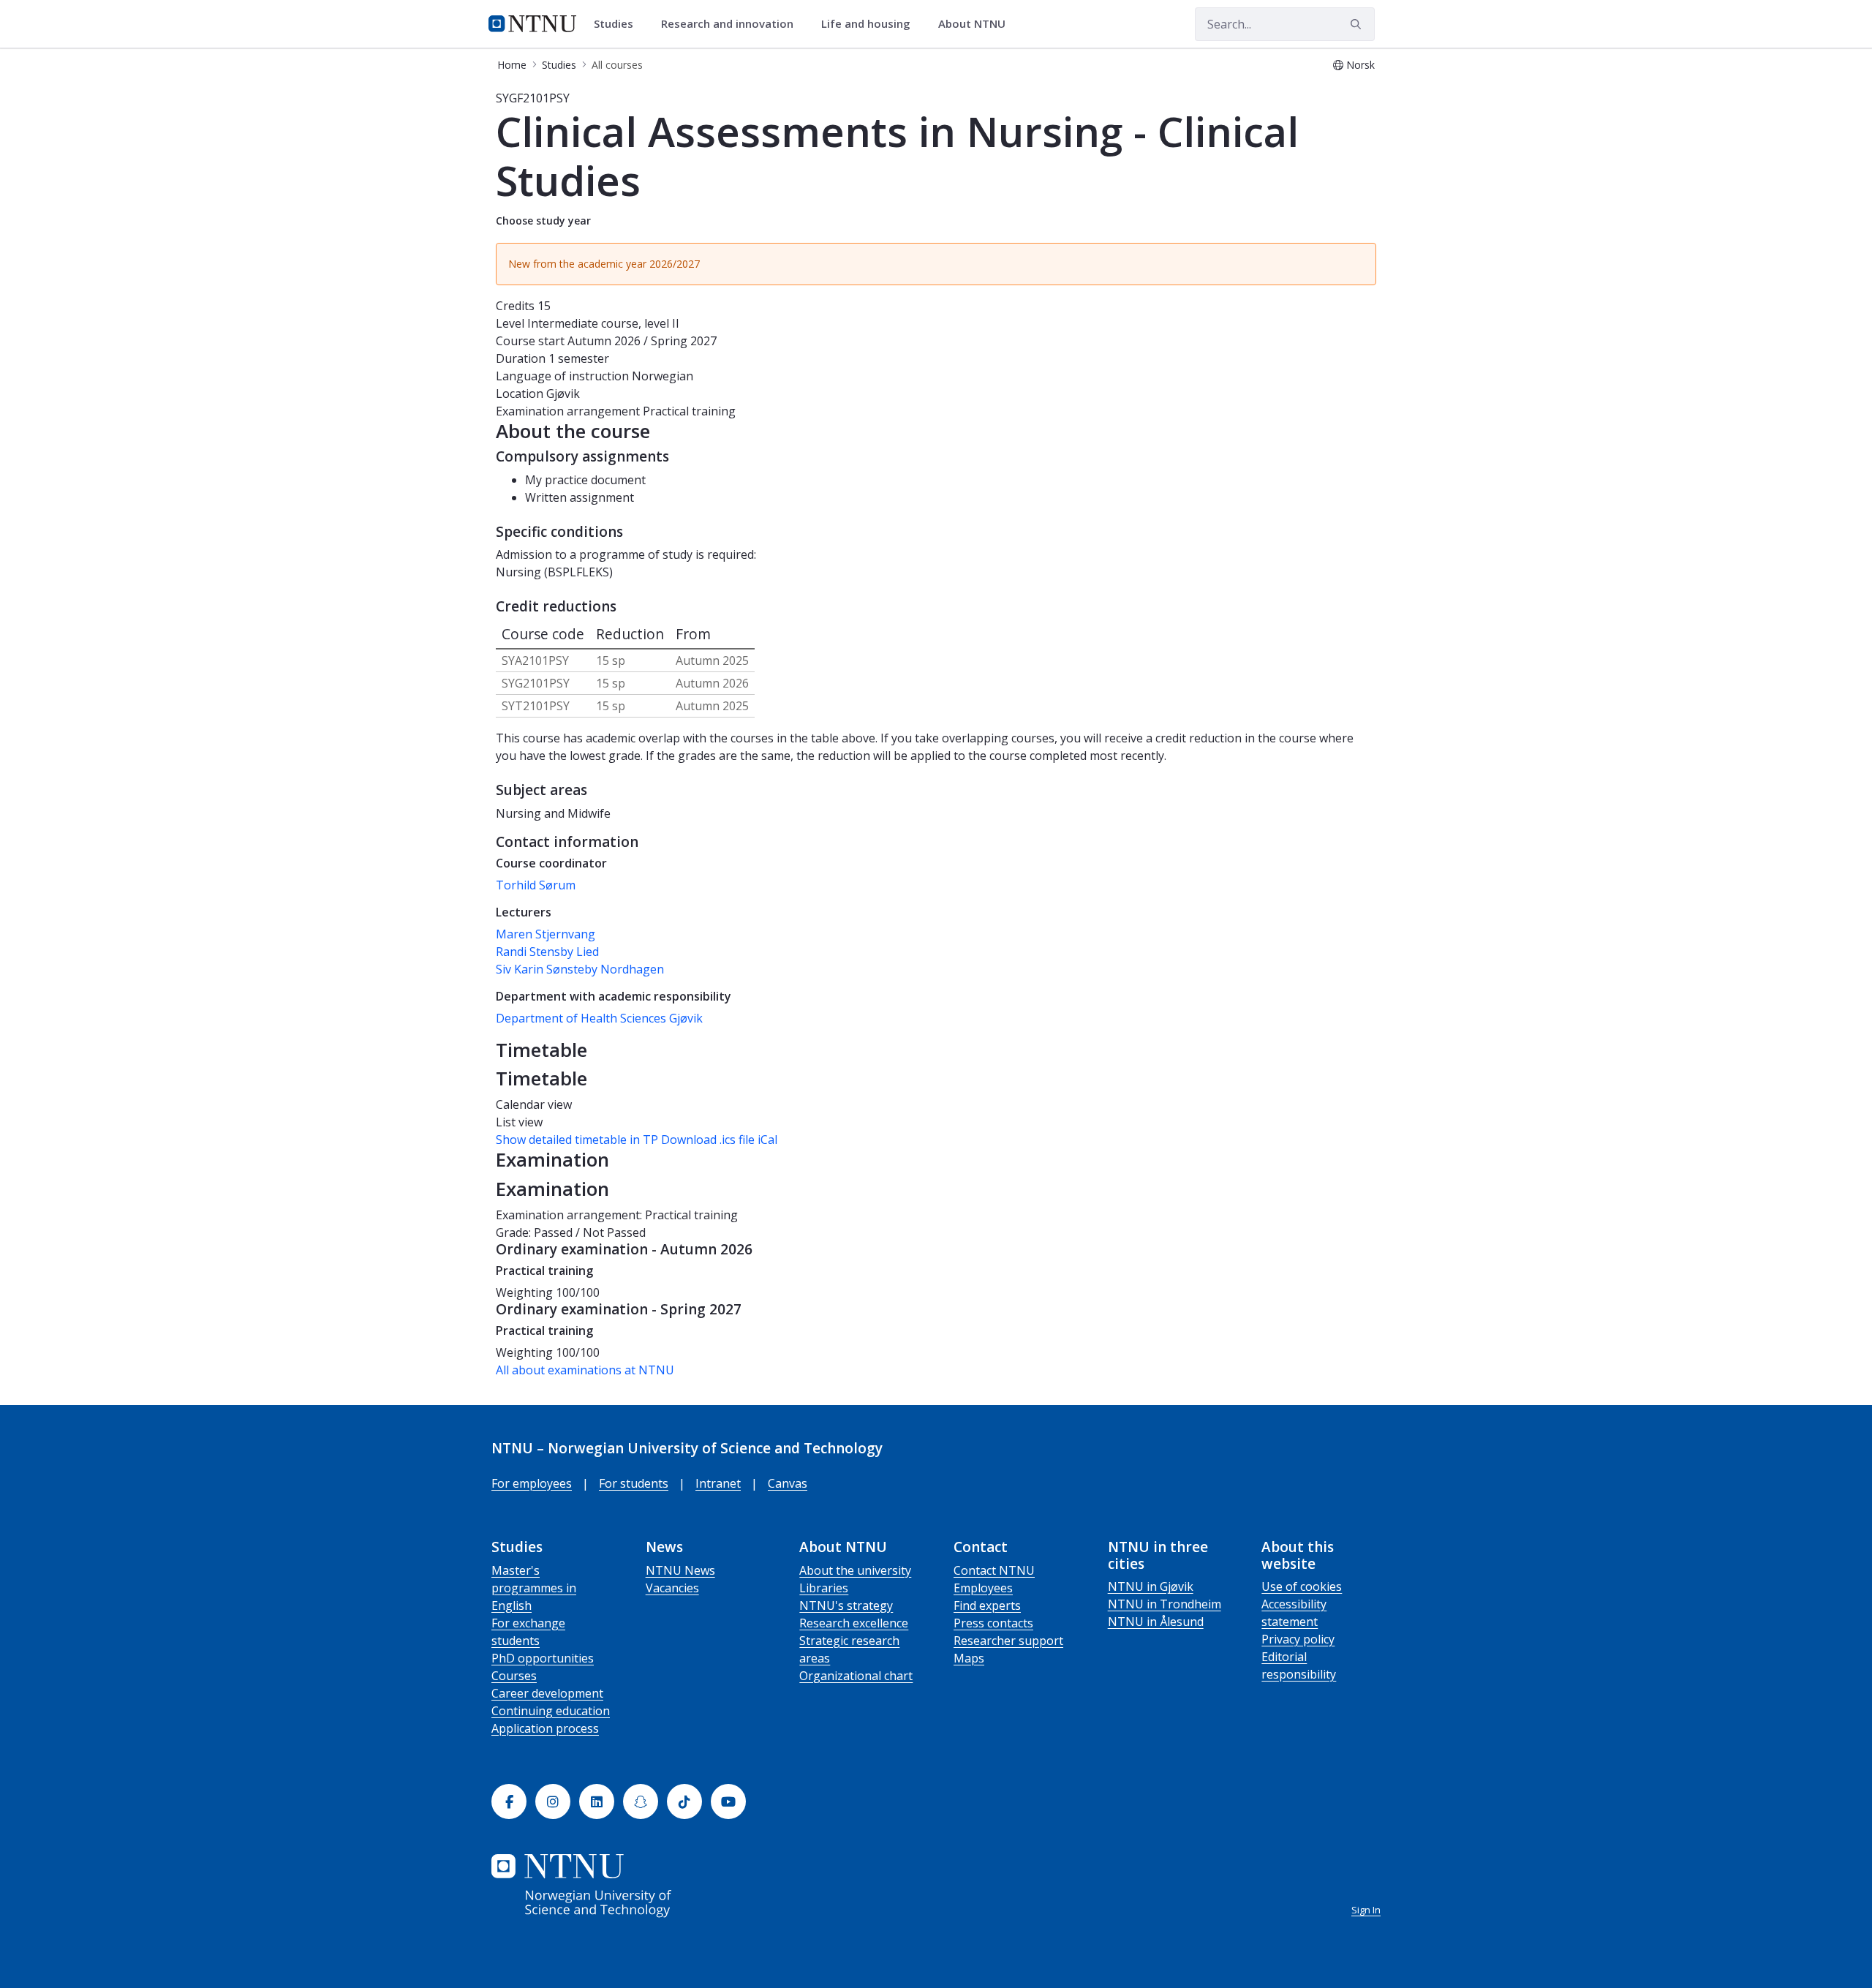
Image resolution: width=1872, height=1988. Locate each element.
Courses (514, 1676)
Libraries (824, 1588)
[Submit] (1358, 24)
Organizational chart (856, 1676)
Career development (547, 1693)
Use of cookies (1302, 1586)
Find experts (987, 1605)
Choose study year (543, 221)
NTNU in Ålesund (1156, 1622)
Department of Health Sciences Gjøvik (599, 1018)
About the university (855, 1570)
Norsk (1360, 65)
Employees (983, 1588)
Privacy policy (1298, 1639)
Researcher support (1008, 1641)
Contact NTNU (994, 1570)
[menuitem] (619, 24)
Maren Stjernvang (546, 934)
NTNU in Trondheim (1165, 1604)
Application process (545, 1728)
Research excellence (854, 1623)
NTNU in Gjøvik (1151, 1586)
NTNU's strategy (846, 1605)
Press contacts (993, 1623)
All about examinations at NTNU (585, 1370)
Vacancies (672, 1588)
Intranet (718, 1483)
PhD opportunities (543, 1658)
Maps (969, 1658)
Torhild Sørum (536, 885)
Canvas (788, 1483)
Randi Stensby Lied (547, 952)
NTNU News (680, 1570)
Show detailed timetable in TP (577, 1140)
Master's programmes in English (534, 1588)
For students (634, 1483)
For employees (532, 1483)
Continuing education (551, 1711)
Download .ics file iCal (719, 1140)
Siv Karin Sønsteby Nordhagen (580, 969)
